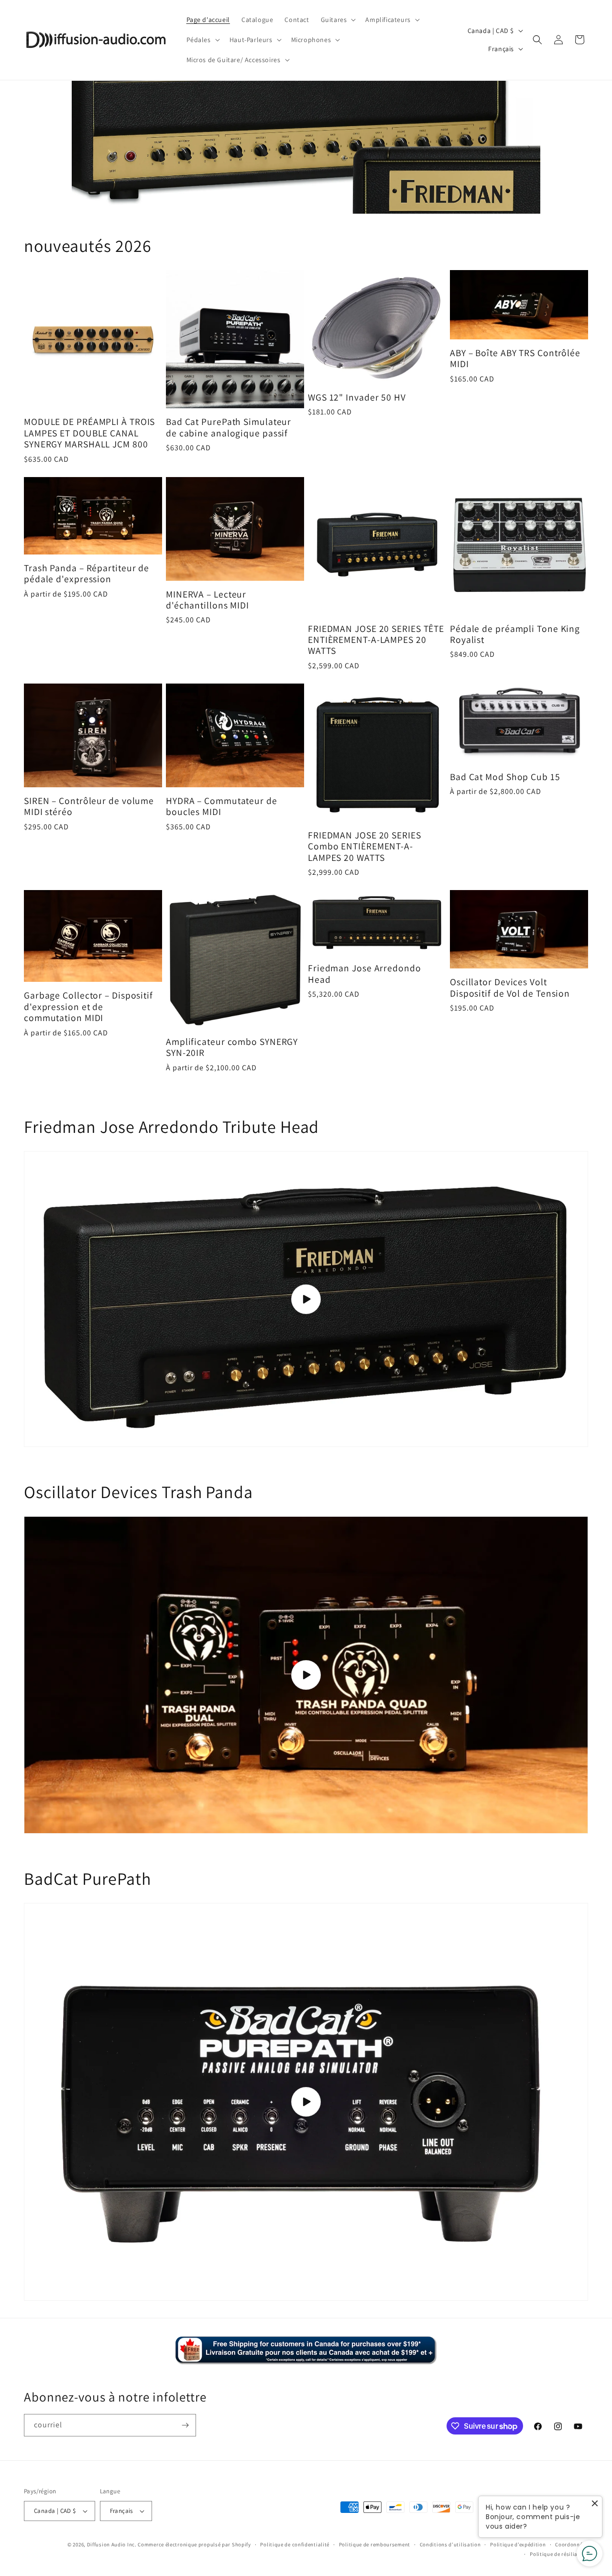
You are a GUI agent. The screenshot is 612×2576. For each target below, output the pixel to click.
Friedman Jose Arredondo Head (365, 974)
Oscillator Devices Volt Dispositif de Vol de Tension (510, 988)
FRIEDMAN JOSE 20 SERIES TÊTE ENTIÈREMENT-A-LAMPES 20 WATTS (376, 640)
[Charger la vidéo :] (306, 1299)
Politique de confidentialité (295, 2544)
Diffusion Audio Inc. (112, 2544)
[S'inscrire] (185, 2425)
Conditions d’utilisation (450, 2544)
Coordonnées (572, 2544)
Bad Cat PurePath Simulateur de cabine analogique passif (229, 428)
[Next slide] (529, 147)
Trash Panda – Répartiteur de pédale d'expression (87, 574)
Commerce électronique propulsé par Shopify (194, 2544)
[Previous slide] (83, 147)
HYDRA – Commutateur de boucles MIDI (222, 807)
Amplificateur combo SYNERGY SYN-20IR (232, 1048)
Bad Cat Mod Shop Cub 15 (505, 777)
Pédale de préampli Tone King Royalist (515, 635)
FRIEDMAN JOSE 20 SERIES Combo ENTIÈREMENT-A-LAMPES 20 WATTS (365, 847)
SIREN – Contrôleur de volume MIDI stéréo (89, 807)
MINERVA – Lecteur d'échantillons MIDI (208, 600)
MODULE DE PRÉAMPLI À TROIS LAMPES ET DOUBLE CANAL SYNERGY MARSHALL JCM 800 (89, 433)
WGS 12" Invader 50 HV (357, 397)
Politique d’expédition (518, 2544)
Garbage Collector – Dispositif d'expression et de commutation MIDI (88, 1007)
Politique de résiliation (559, 2554)
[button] (338, 20)
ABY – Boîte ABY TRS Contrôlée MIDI (515, 359)
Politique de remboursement (375, 2544)
